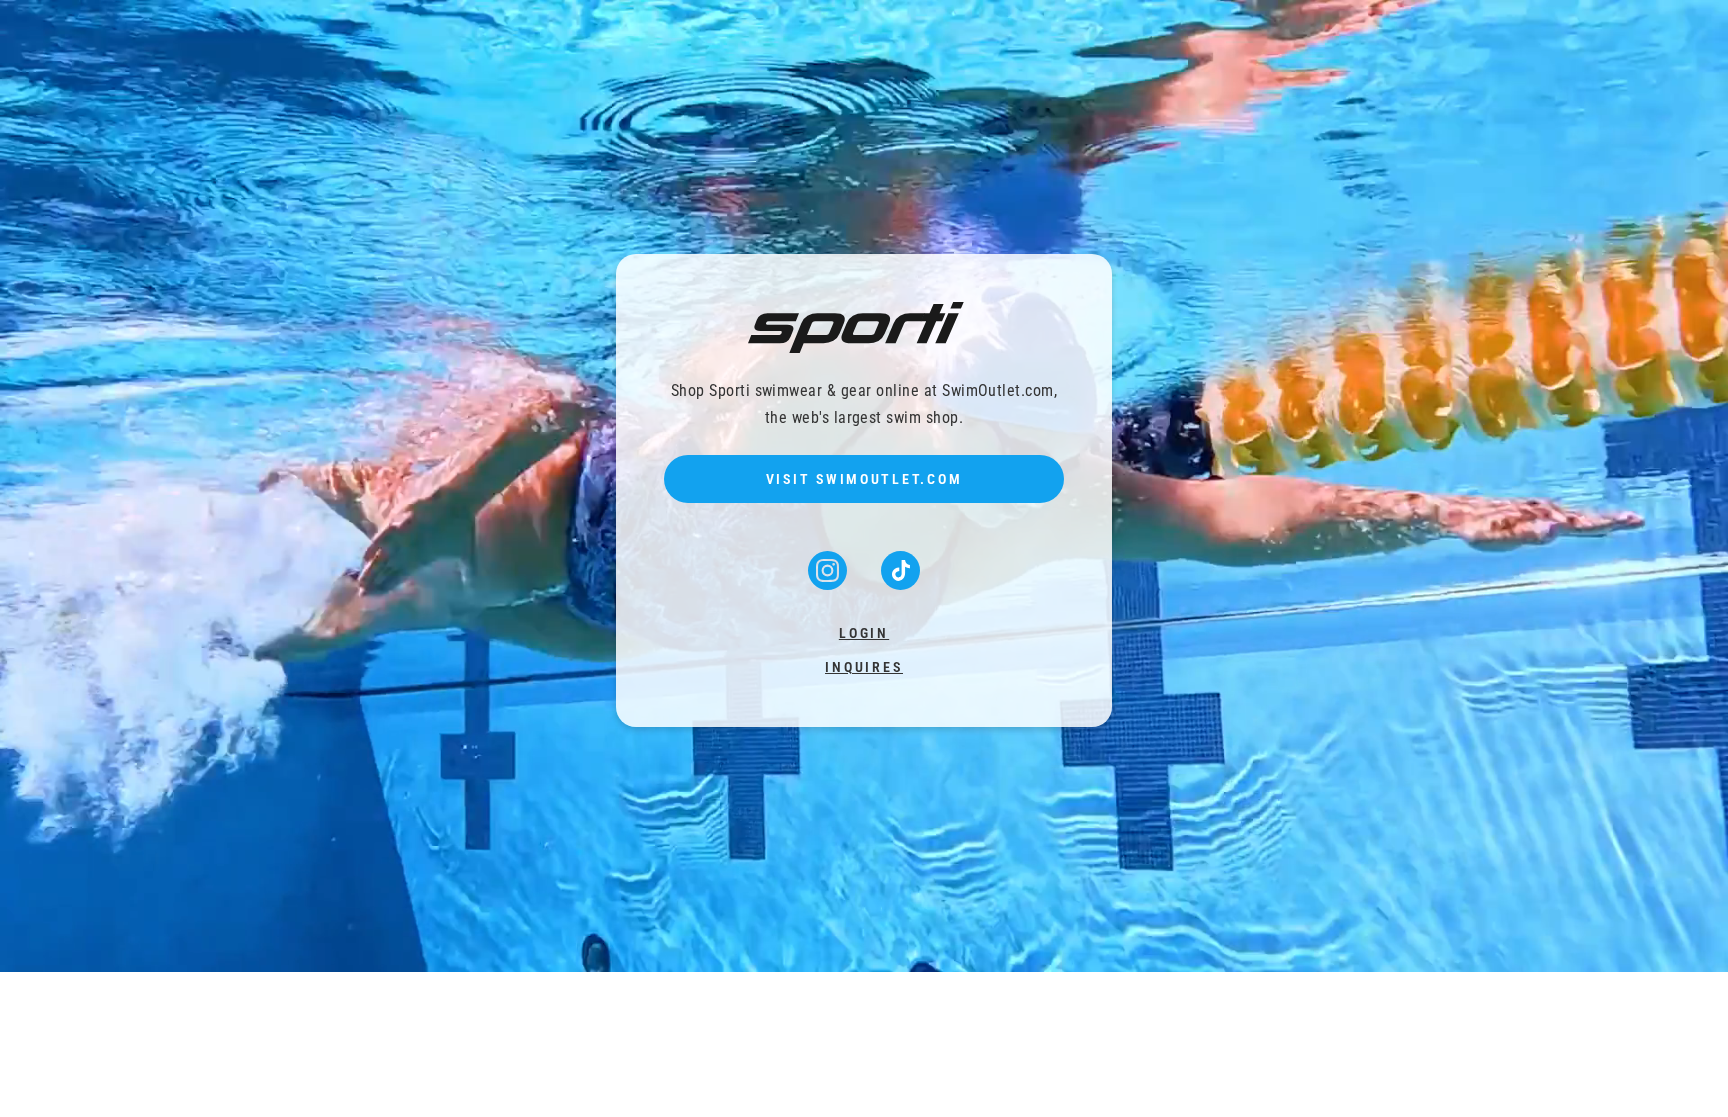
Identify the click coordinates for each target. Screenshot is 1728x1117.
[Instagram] (829, 583)
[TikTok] (900, 583)
